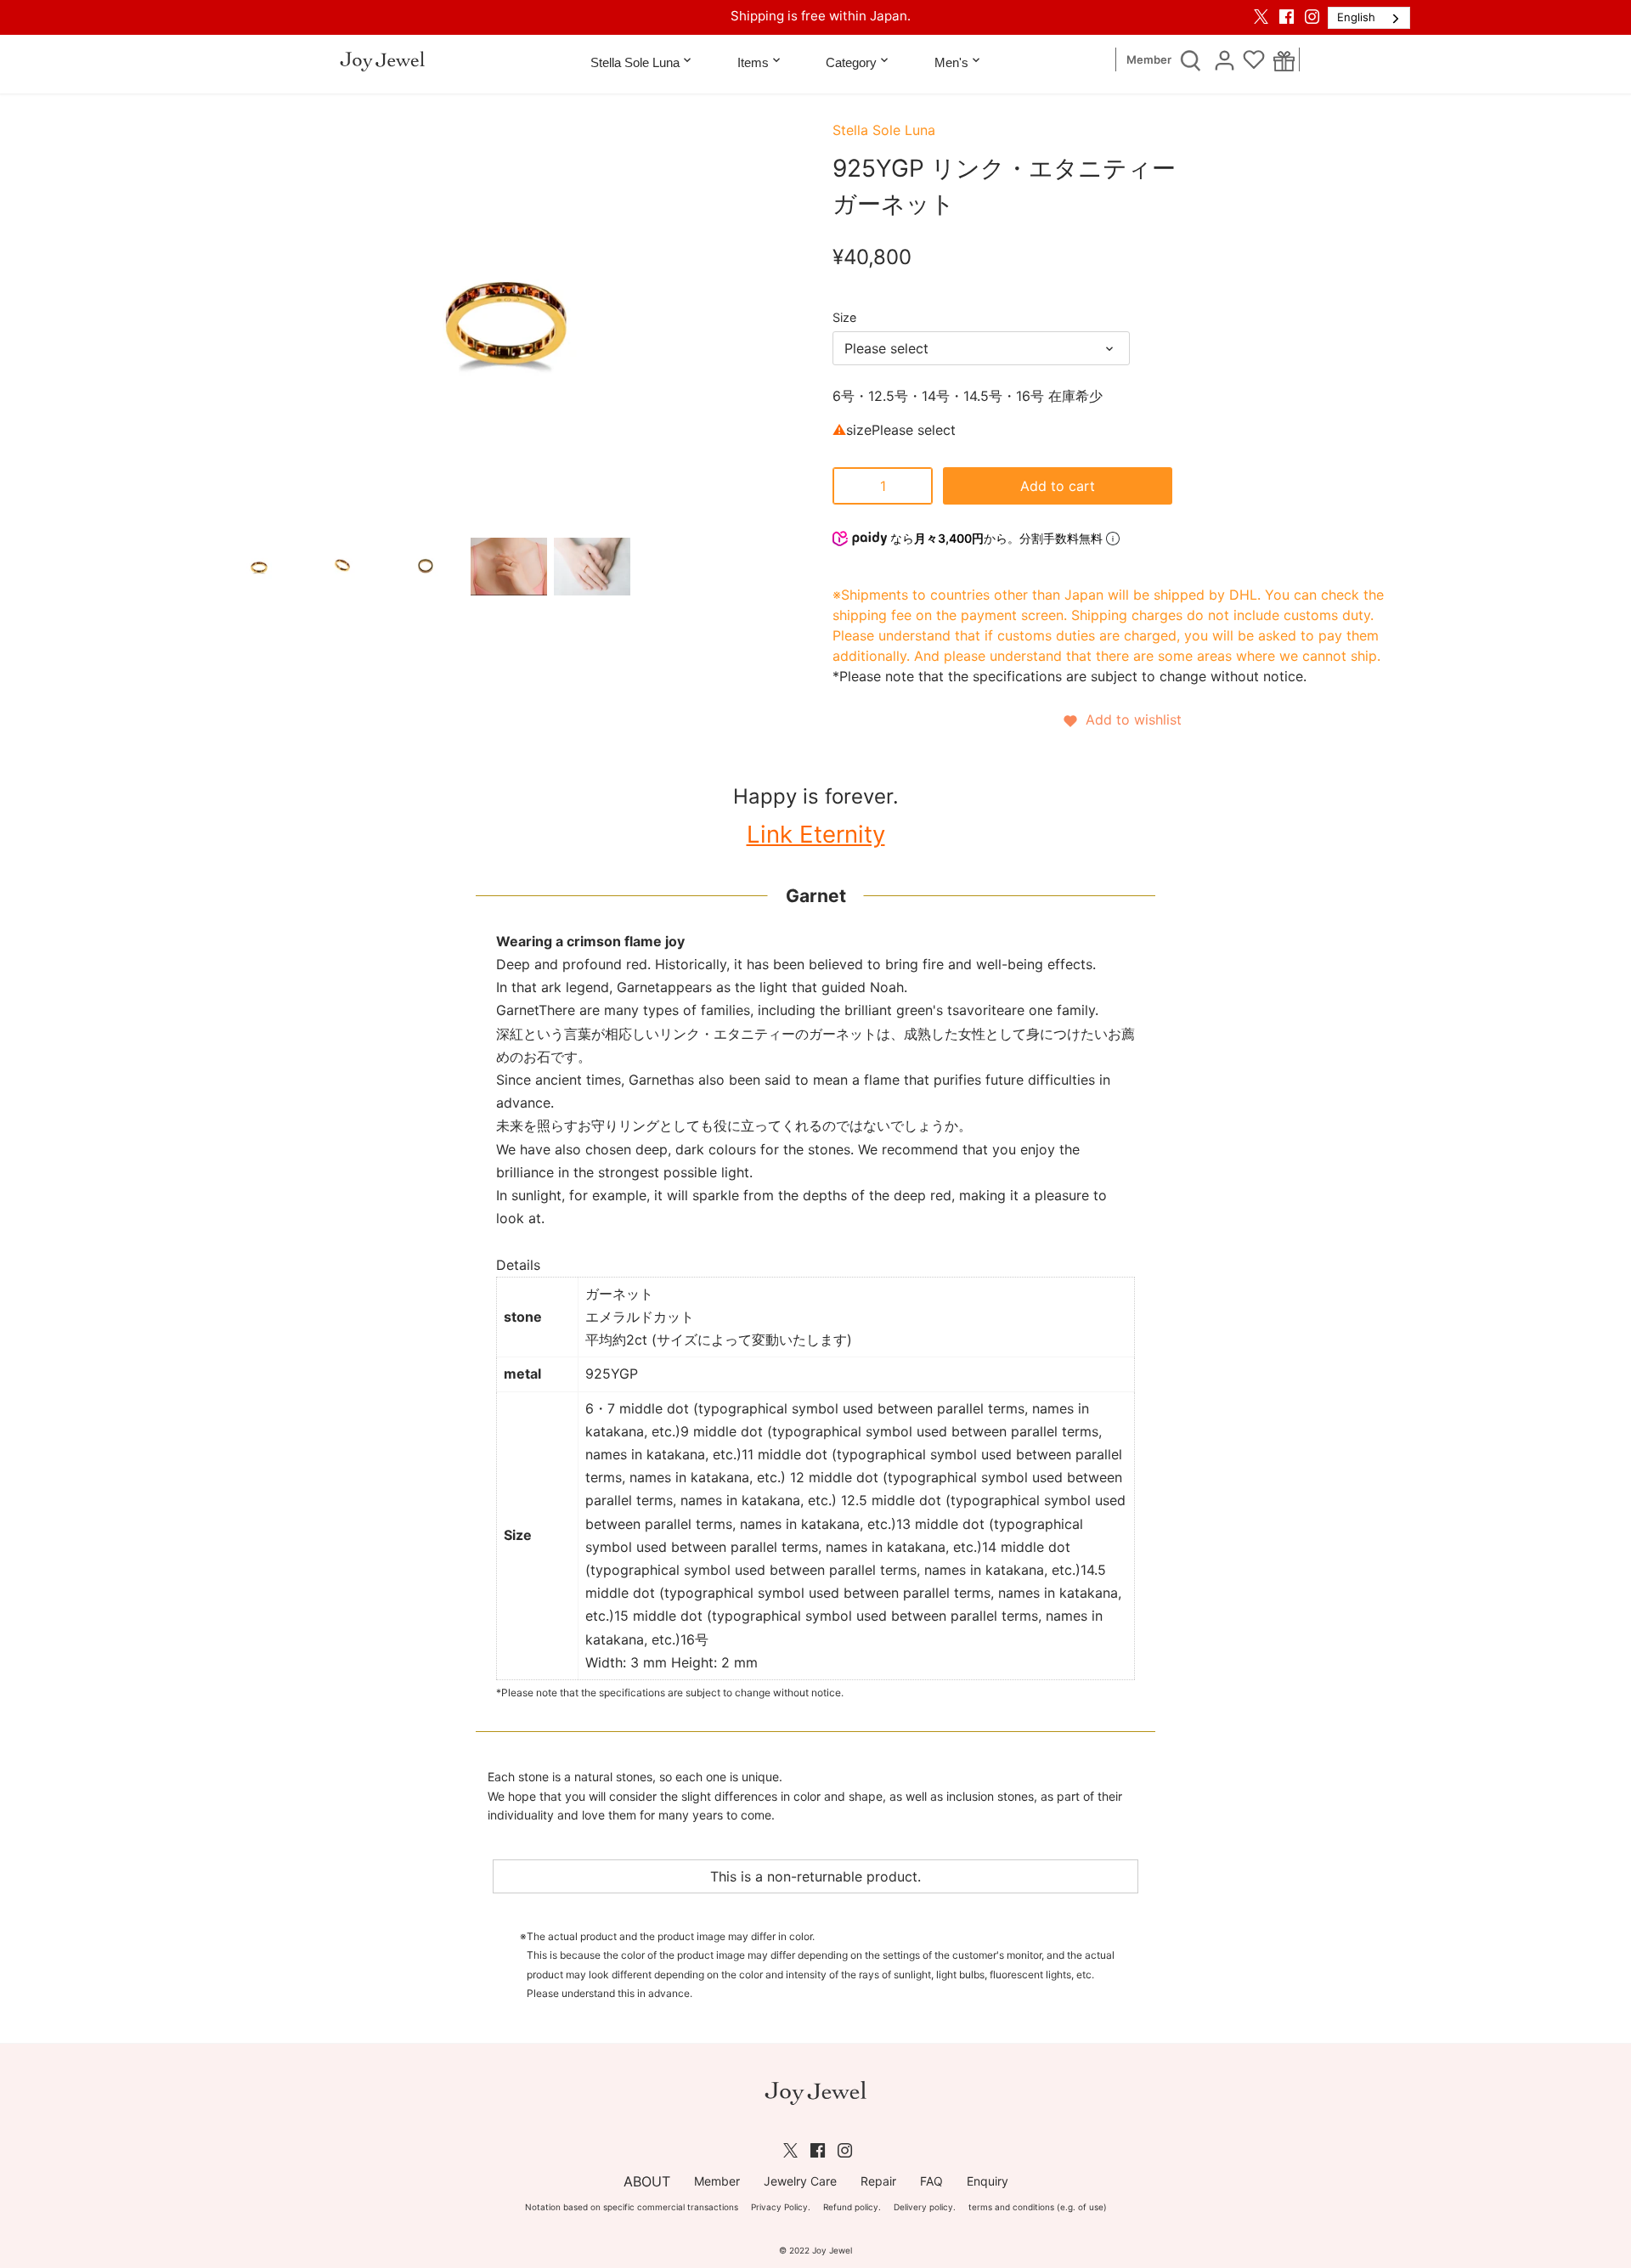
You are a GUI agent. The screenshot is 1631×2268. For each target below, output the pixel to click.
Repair (878, 2181)
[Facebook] (1287, 16)
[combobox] (1369, 18)
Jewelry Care (800, 2181)
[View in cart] (1284, 60)
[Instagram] (1312, 16)
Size (844, 317)
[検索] (1190, 59)
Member (1149, 60)
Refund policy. (852, 2207)
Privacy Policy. (781, 2207)
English (1356, 17)
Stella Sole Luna (884, 130)
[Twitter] (1261, 16)
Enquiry (988, 2181)
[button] (1121, 719)
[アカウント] (1224, 59)
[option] (259, 567)
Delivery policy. (925, 2207)
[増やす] (916, 486)
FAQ (931, 2181)
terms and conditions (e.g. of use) (1038, 2207)
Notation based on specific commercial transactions (632, 2207)
